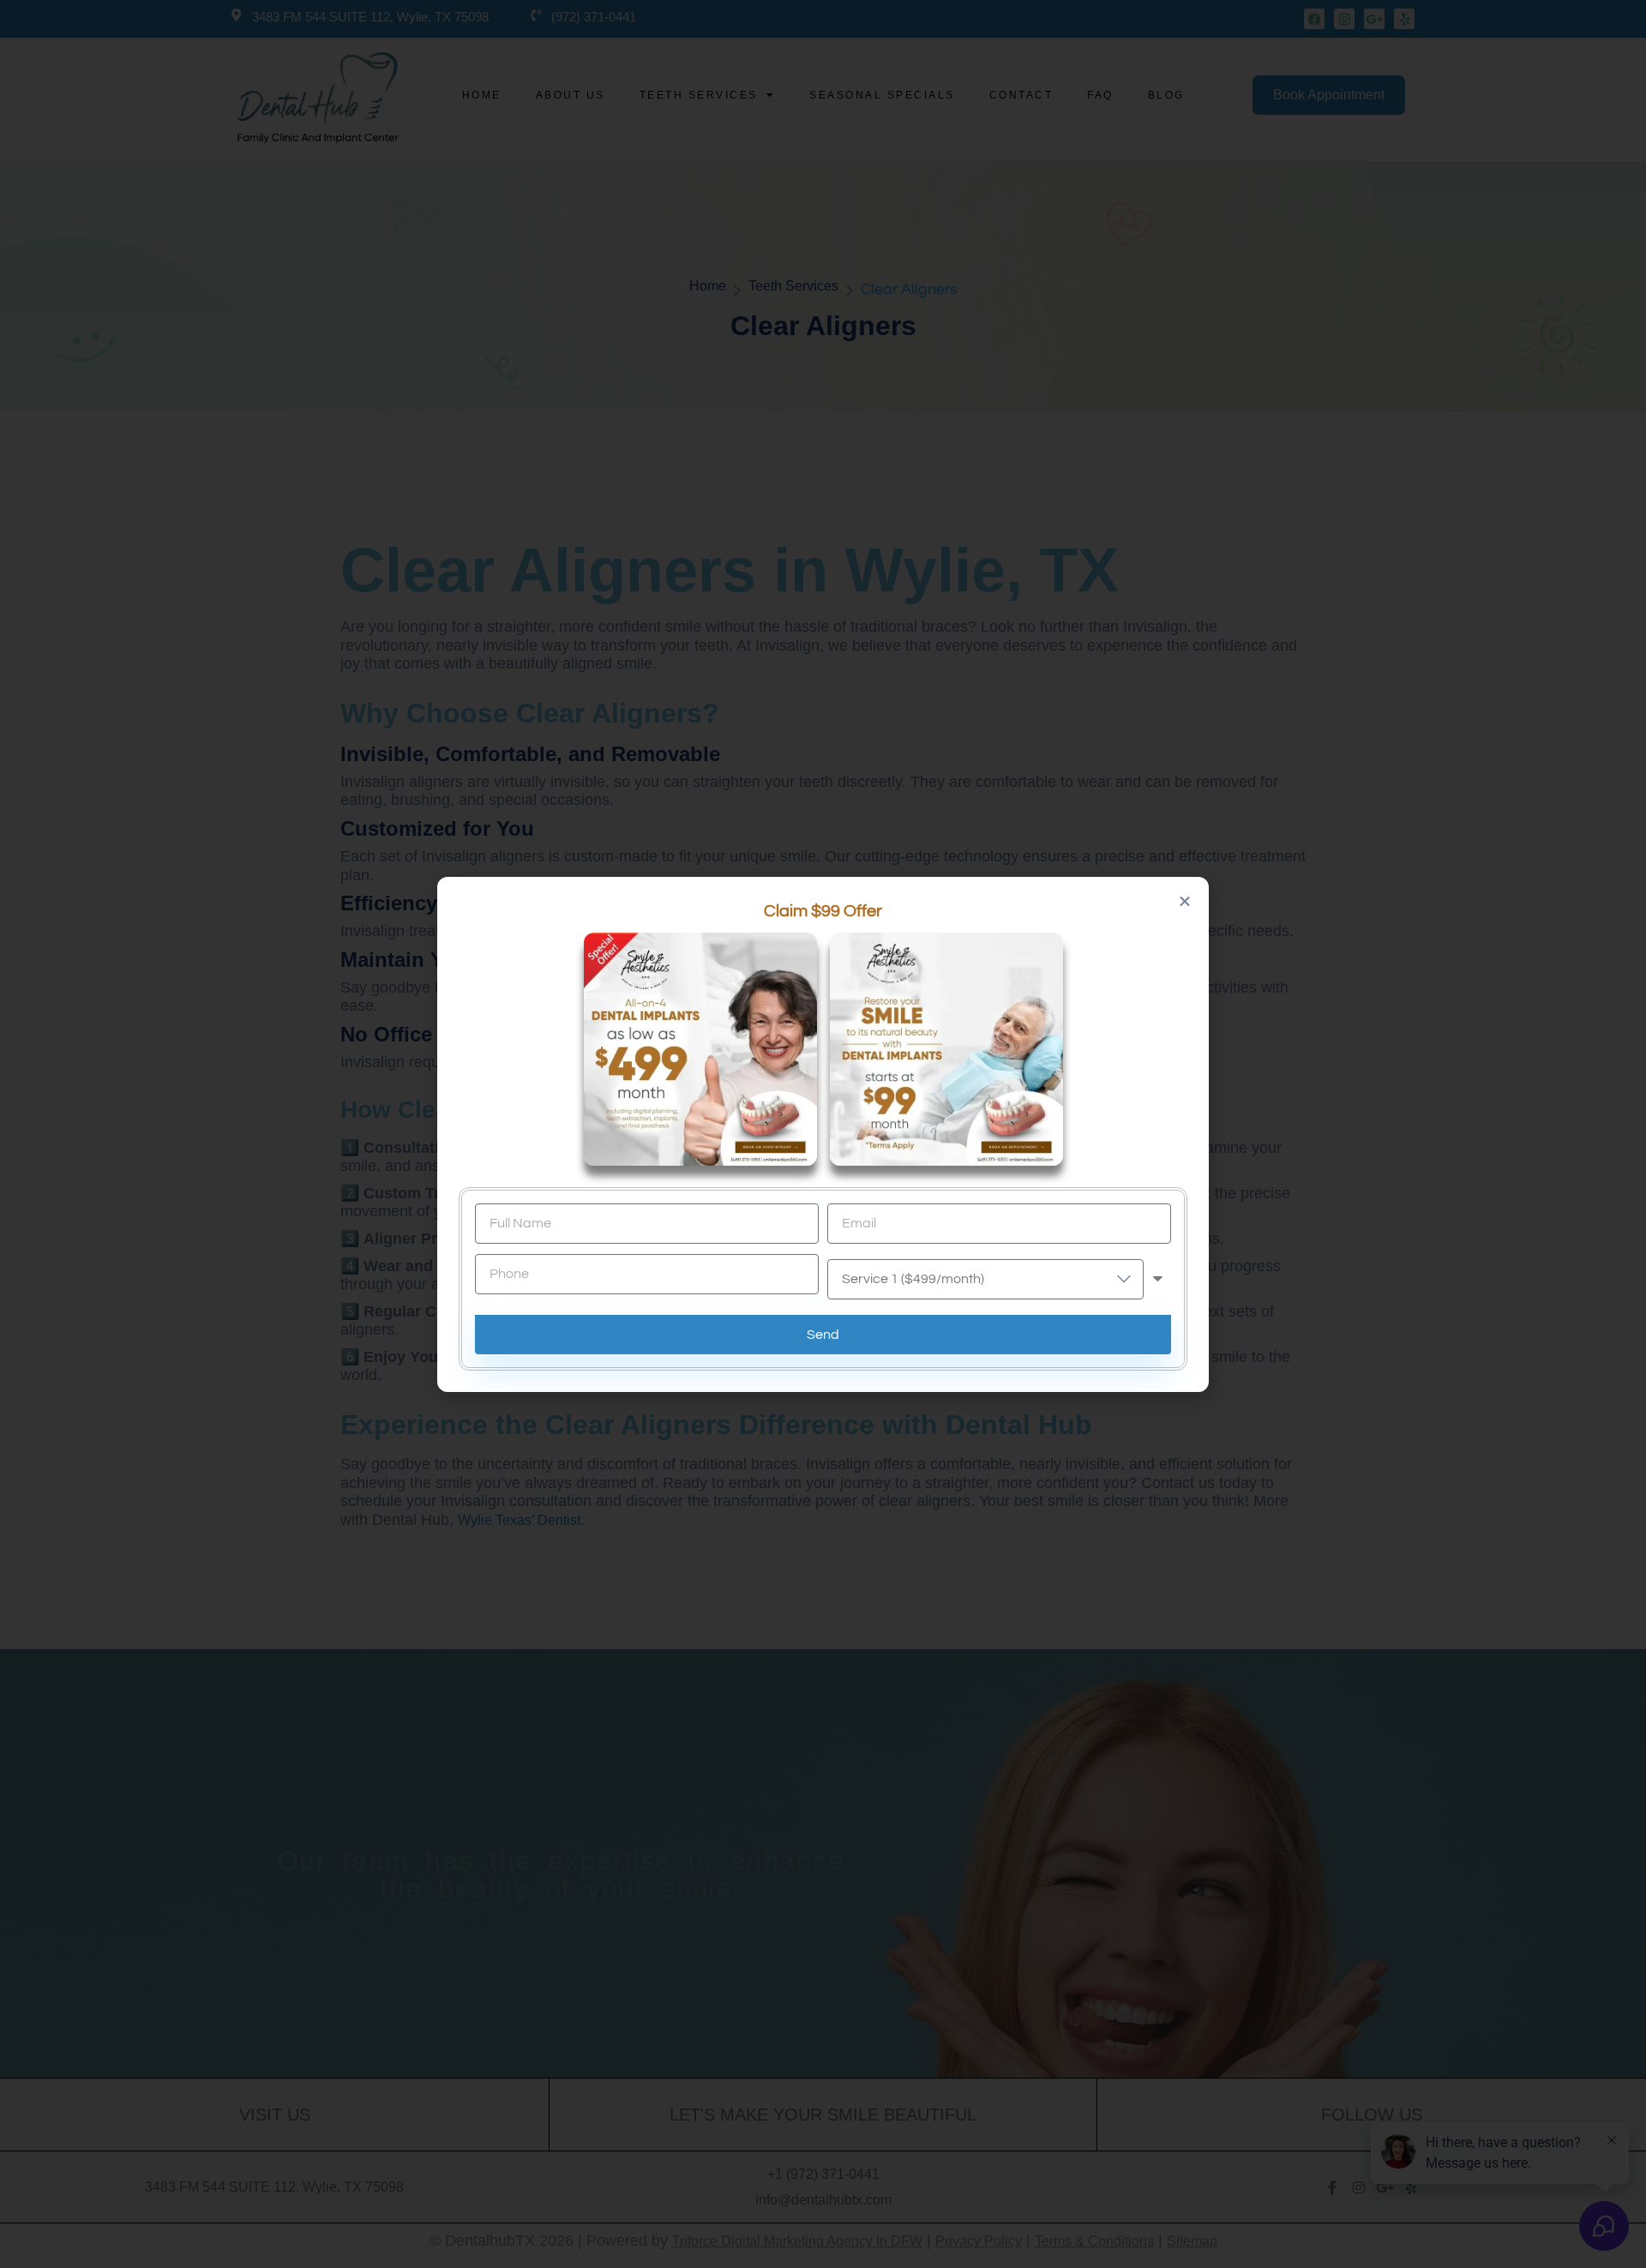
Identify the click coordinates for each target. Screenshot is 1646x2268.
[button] (1185, 901)
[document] (823, 1134)
